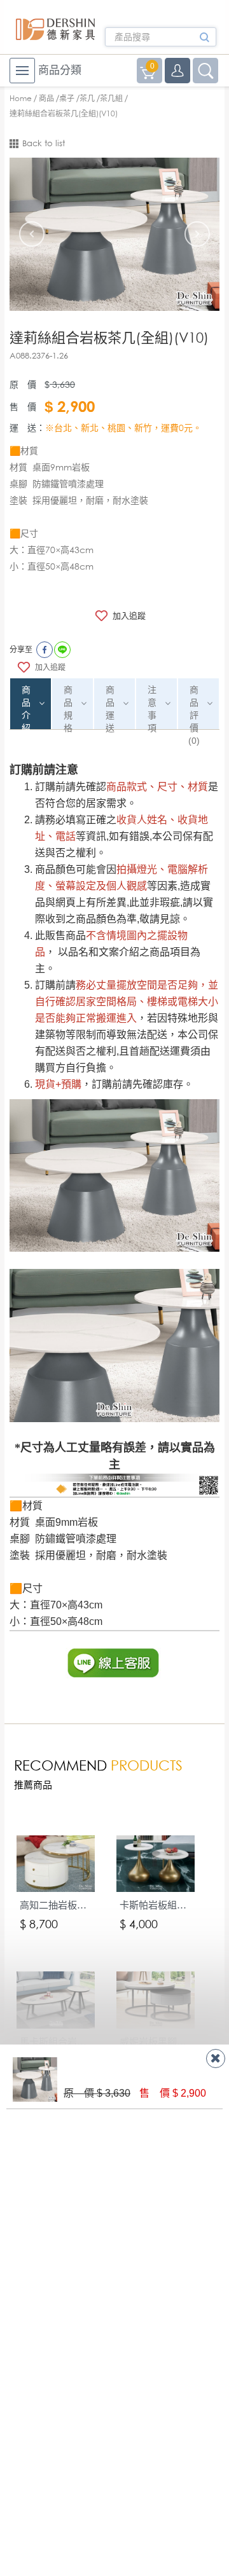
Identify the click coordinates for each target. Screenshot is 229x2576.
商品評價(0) (194, 707)
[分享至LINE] (62, 650)
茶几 (87, 98)
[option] (114, 234)
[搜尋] (204, 41)
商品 (46, 98)
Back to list (44, 143)
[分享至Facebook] (45, 650)
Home (21, 98)
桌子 (67, 98)
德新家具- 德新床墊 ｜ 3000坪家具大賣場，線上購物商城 (56, 29)
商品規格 (68, 707)
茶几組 (111, 98)
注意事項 (152, 707)
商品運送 (110, 707)
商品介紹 (26, 707)
